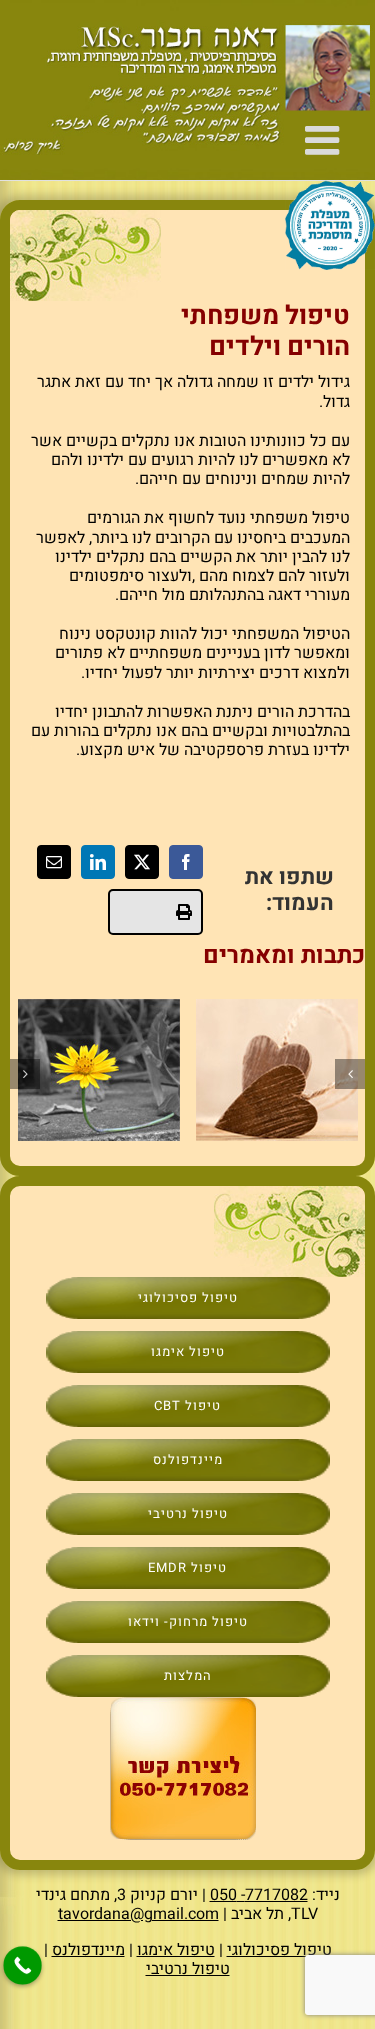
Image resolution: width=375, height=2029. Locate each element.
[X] (142, 862)
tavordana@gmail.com (138, 1914)
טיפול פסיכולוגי (279, 1950)
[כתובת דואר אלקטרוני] (54, 862)
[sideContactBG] (183, 1705)
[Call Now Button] (22, 1965)
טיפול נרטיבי (188, 1969)
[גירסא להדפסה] (155, 912)
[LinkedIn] (98, 862)
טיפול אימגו (176, 1950)
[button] (350, 1074)
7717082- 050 (259, 1895)
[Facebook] (186, 862)
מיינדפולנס (88, 1950)
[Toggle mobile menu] (325, 140)
